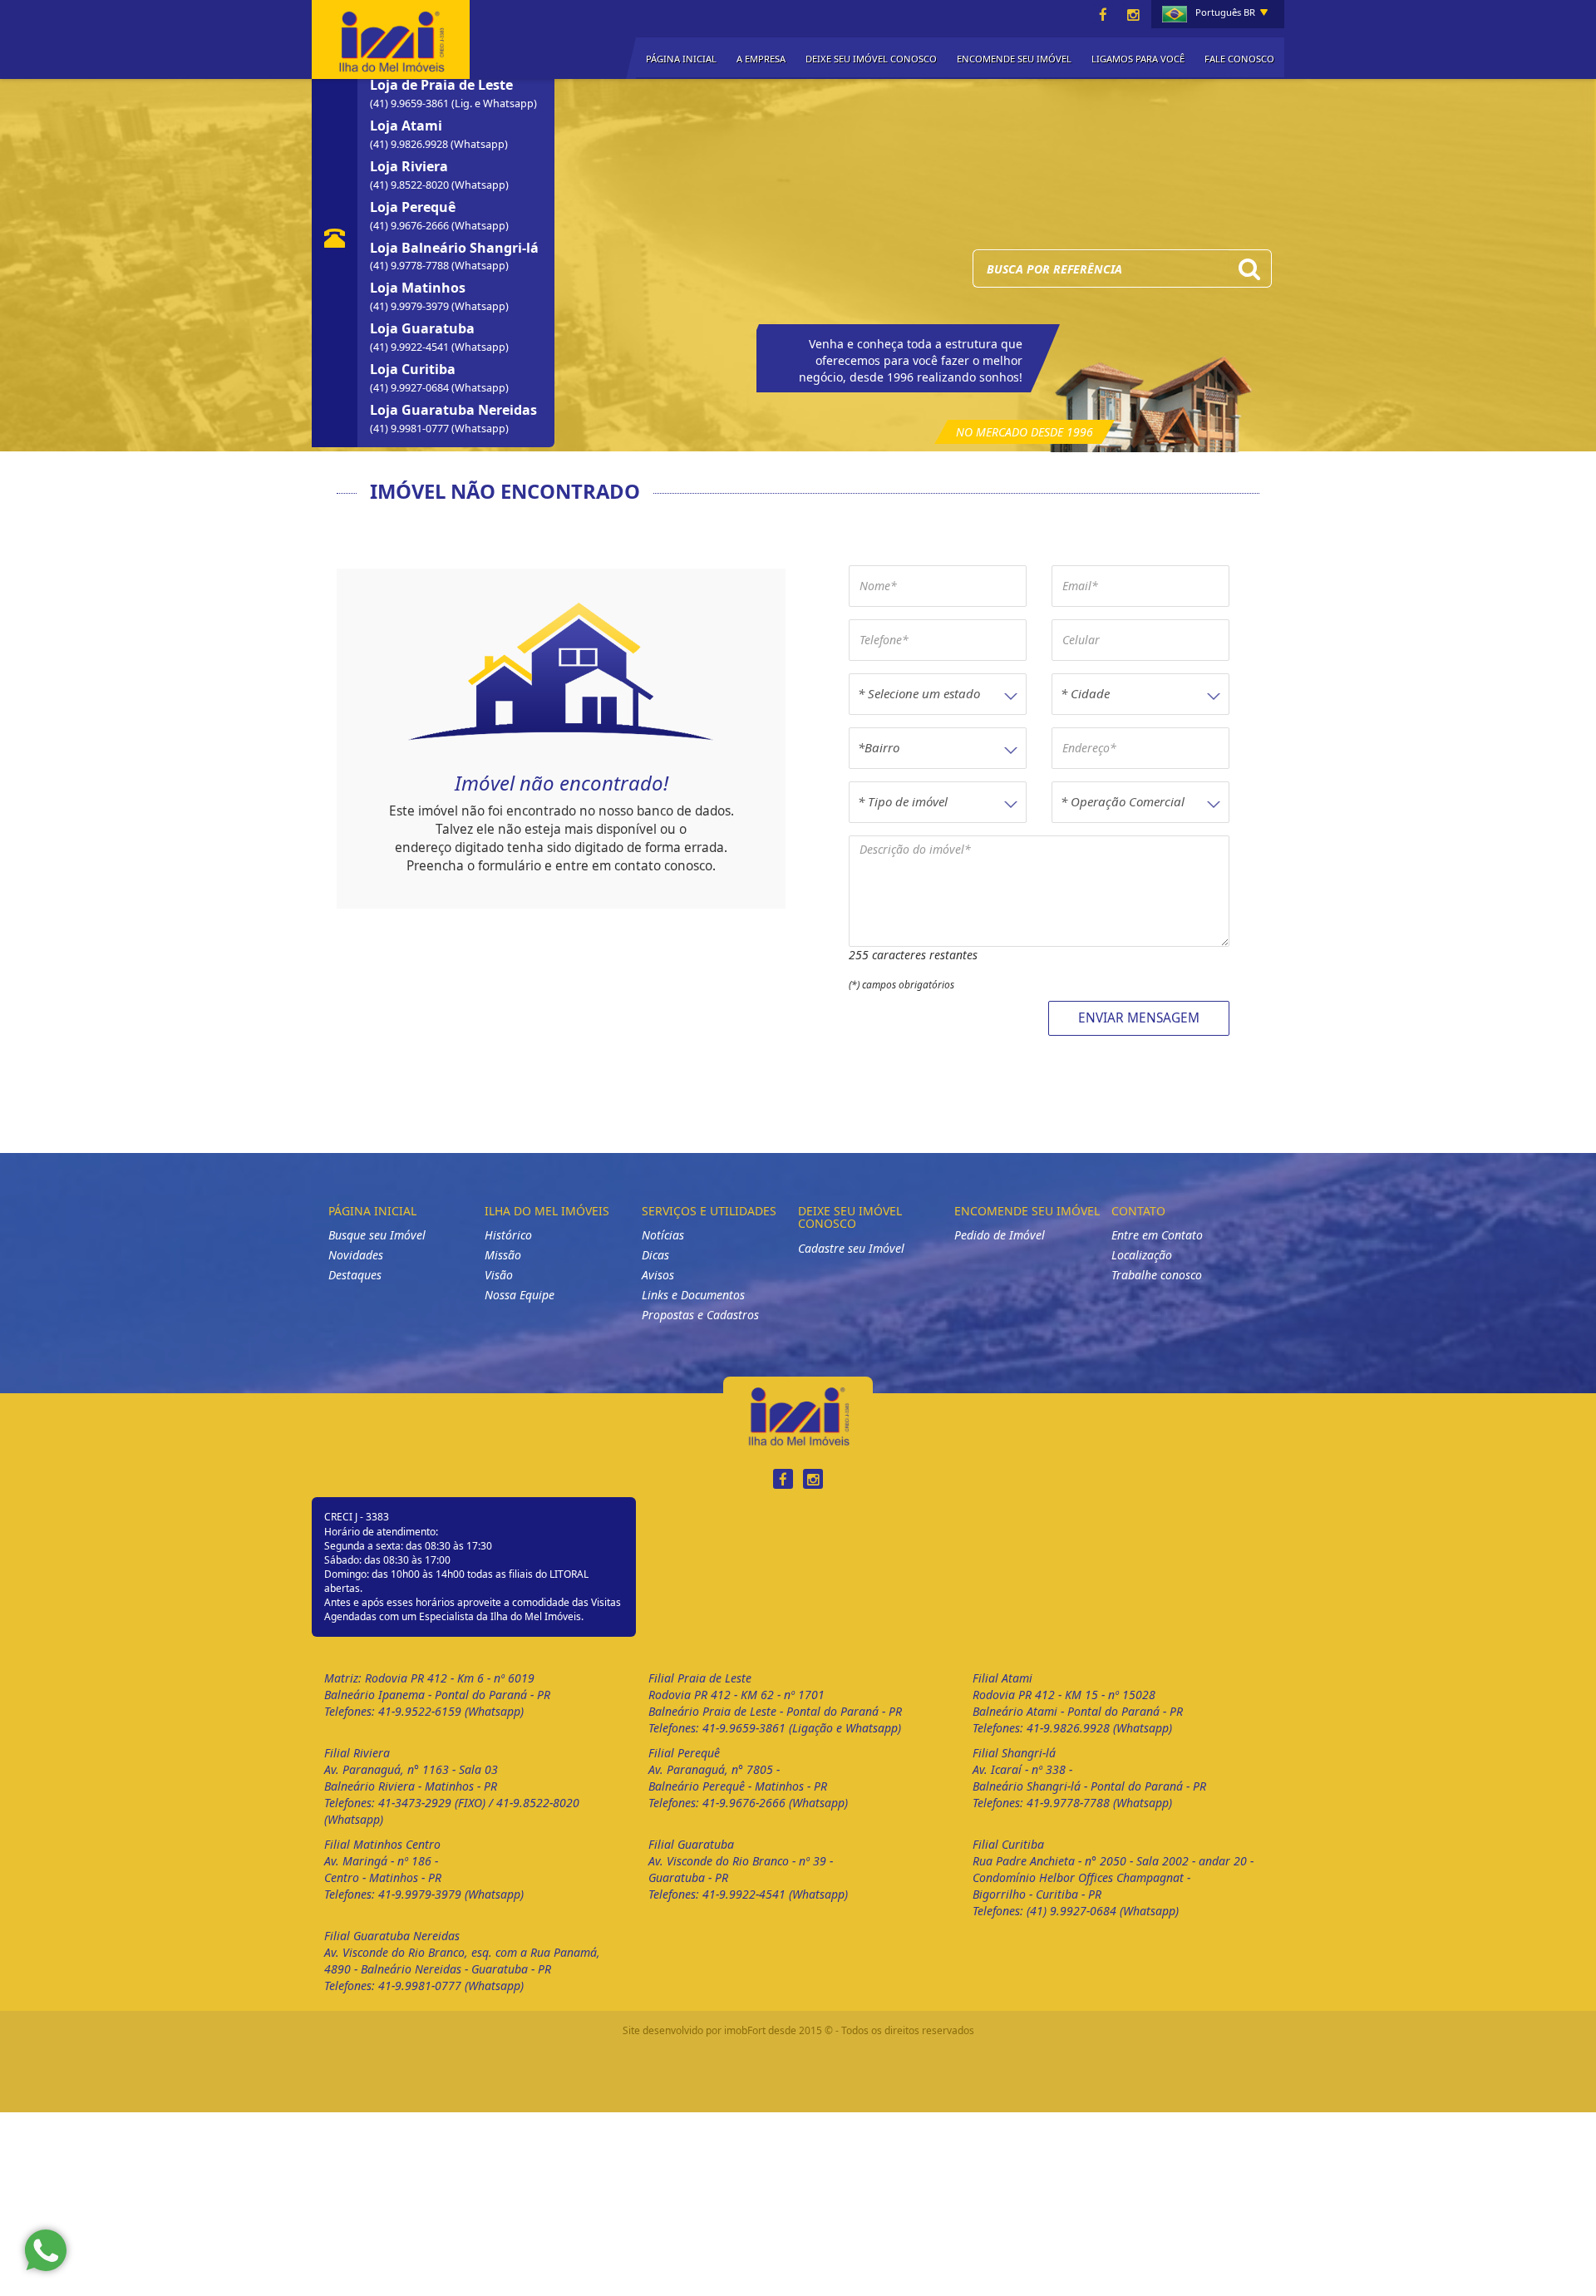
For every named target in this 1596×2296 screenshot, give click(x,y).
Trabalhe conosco (1157, 1275)
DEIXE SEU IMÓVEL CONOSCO (871, 59)
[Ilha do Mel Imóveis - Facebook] (1103, 15)
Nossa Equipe (520, 1295)
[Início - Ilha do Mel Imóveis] (391, 37)
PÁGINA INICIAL (681, 59)
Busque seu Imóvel (377, 1235)
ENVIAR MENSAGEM (1139, 1018)
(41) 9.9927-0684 (411, 388)
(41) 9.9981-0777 (411, 429)
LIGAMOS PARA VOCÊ (1138, 59)
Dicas (655, 1255)
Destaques (355, 1275)
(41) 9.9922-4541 (411, 347)
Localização (1142, 1255)
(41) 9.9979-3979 (411, 306)
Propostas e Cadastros (700, 1315)
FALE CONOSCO (1239, 59)
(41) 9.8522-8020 (411, 185)
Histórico (508, 1235)
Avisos (658, 1275)
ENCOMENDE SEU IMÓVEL (1014, 59)
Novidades (356, 1255)
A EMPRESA (761, 59)
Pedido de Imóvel (1000, 1235)
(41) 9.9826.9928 (410, 144)
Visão (499, 1275)
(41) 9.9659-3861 (411, 103)
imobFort (745, 2030)
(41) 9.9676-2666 (411, 226)
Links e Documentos (693, 1295)
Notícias (663, 1235)
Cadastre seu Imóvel (851, 1248)
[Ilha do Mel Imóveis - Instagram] (1133, 15)
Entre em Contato (1157, 1235)
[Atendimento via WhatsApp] (46, 2250)
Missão (503, 1255)
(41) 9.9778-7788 (411, 266)
